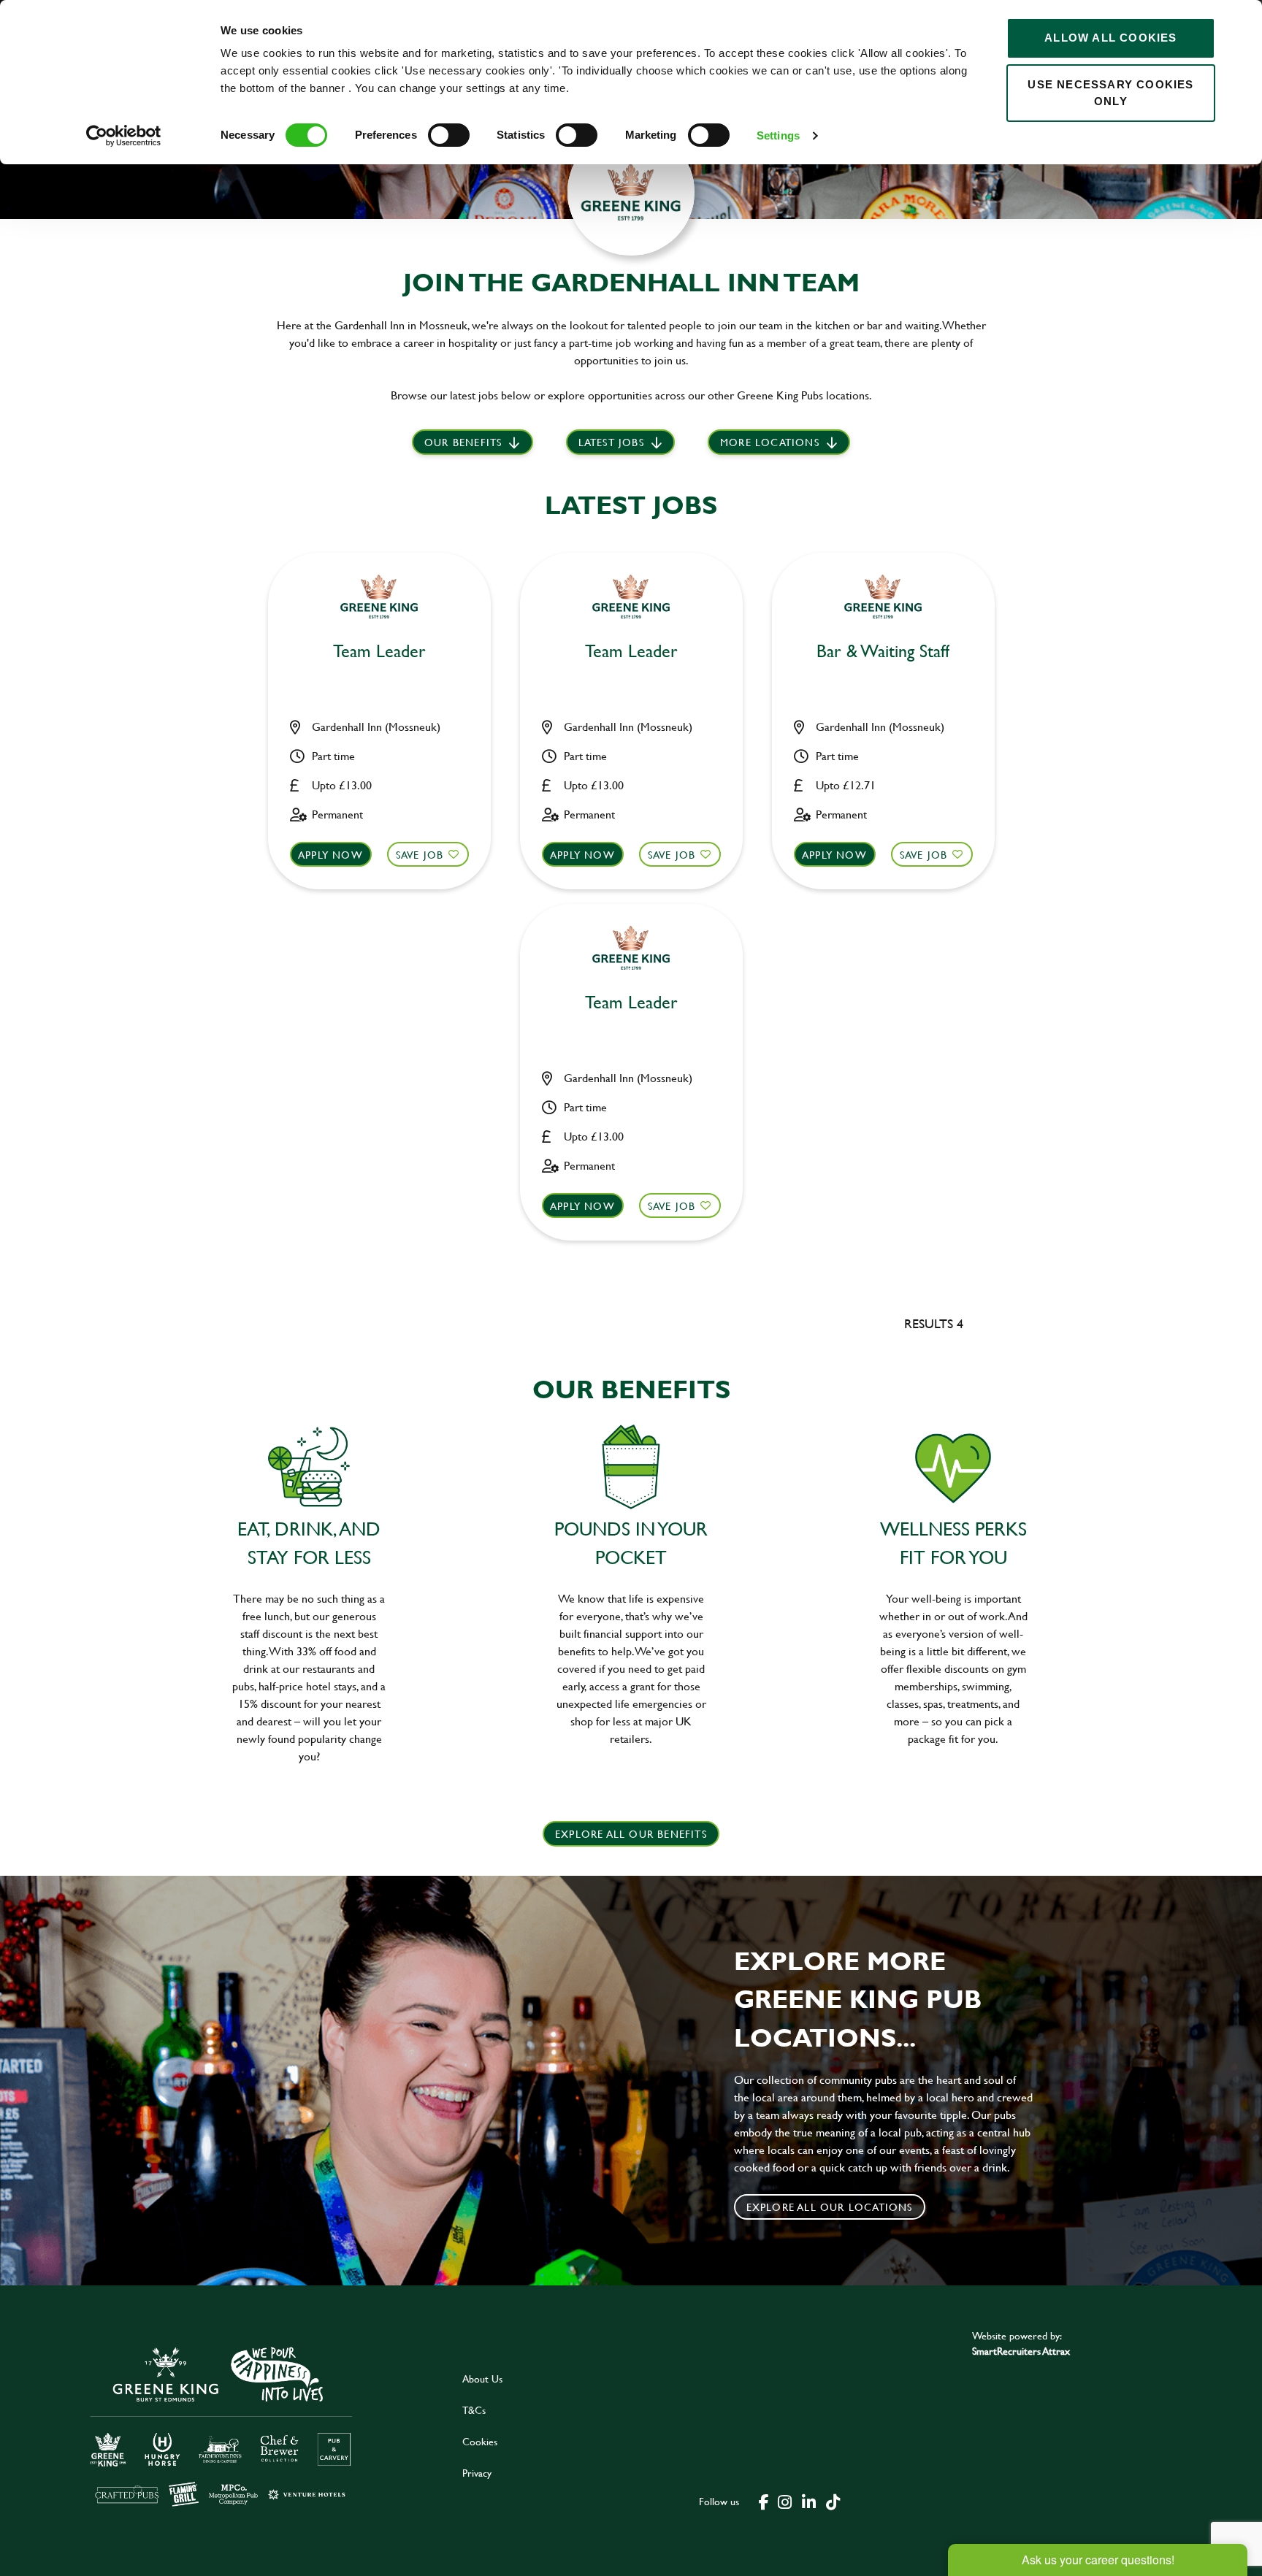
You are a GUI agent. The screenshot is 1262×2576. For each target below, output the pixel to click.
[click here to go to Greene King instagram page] (784, 2501)
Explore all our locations (830, 2207)
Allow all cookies (1110, 38)
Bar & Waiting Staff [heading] (883, 652)
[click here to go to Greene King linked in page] (808, 2501)
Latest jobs (611, 442)
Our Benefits (463, 442)
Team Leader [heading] (379, 652)
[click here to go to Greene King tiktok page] (833, 2501)
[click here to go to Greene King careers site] (221, 2425)
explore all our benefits (631, 1834)
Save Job (420, 855)
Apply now (330, 855)
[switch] (449, 135)
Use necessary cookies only (1110, 93)
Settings (778, 135)
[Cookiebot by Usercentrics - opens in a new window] (124, 136)
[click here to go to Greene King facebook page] (764, 2501)
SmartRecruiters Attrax (1021, 2351)
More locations (770, 442)
